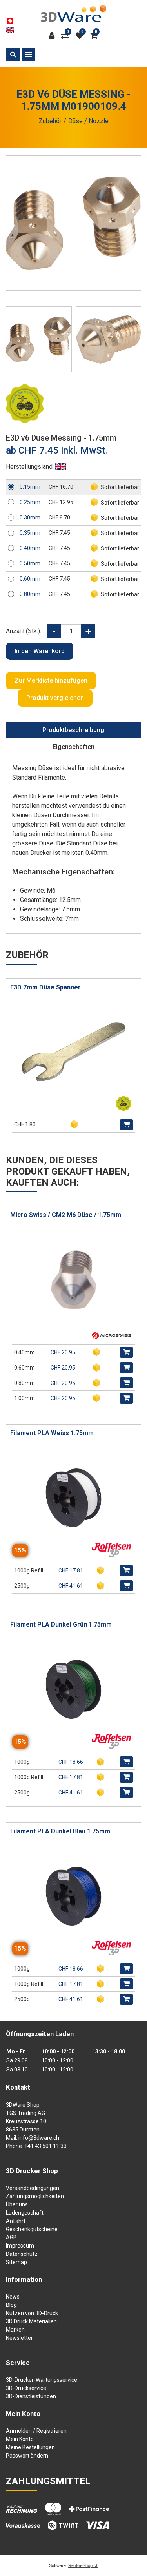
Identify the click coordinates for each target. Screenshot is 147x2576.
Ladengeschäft (25, 2213)
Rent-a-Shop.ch (83, 2565)
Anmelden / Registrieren (36, 2431)
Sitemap (16, 2262)
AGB (11, 2237)
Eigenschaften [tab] (73, 747)
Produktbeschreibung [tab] (73, 730)
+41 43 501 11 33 (45, 2146)
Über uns (17, 2204)
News (13, 2297)
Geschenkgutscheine (32, 2229)
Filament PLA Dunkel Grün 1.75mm (61, 1624)
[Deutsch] (10, 21)
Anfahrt (16, 2221)
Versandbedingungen (33, 2188)
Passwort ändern (27, 2456)
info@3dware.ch (39, 2138)
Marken (15, 2330)
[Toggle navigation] (28, 55)
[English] (10, 30)
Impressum (20, 2246)
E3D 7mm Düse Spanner (45, 987)
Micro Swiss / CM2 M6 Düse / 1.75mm (66, 1215)
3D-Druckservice (26, 2388)
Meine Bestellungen (30, 2447)
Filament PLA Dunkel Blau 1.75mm (60, 1831)
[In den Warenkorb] (126, 1125)
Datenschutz (22, 2254)
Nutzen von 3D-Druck (32, 2313)
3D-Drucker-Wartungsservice (42, 2380)
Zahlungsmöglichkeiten (35, 2196)
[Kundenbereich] (54, 36)
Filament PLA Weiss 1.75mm (52, 1433)
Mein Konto (20, 2439)
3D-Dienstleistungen (31, 2396)
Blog (11, 2305)
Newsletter (19, 2338)
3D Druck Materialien (31, 2321)
